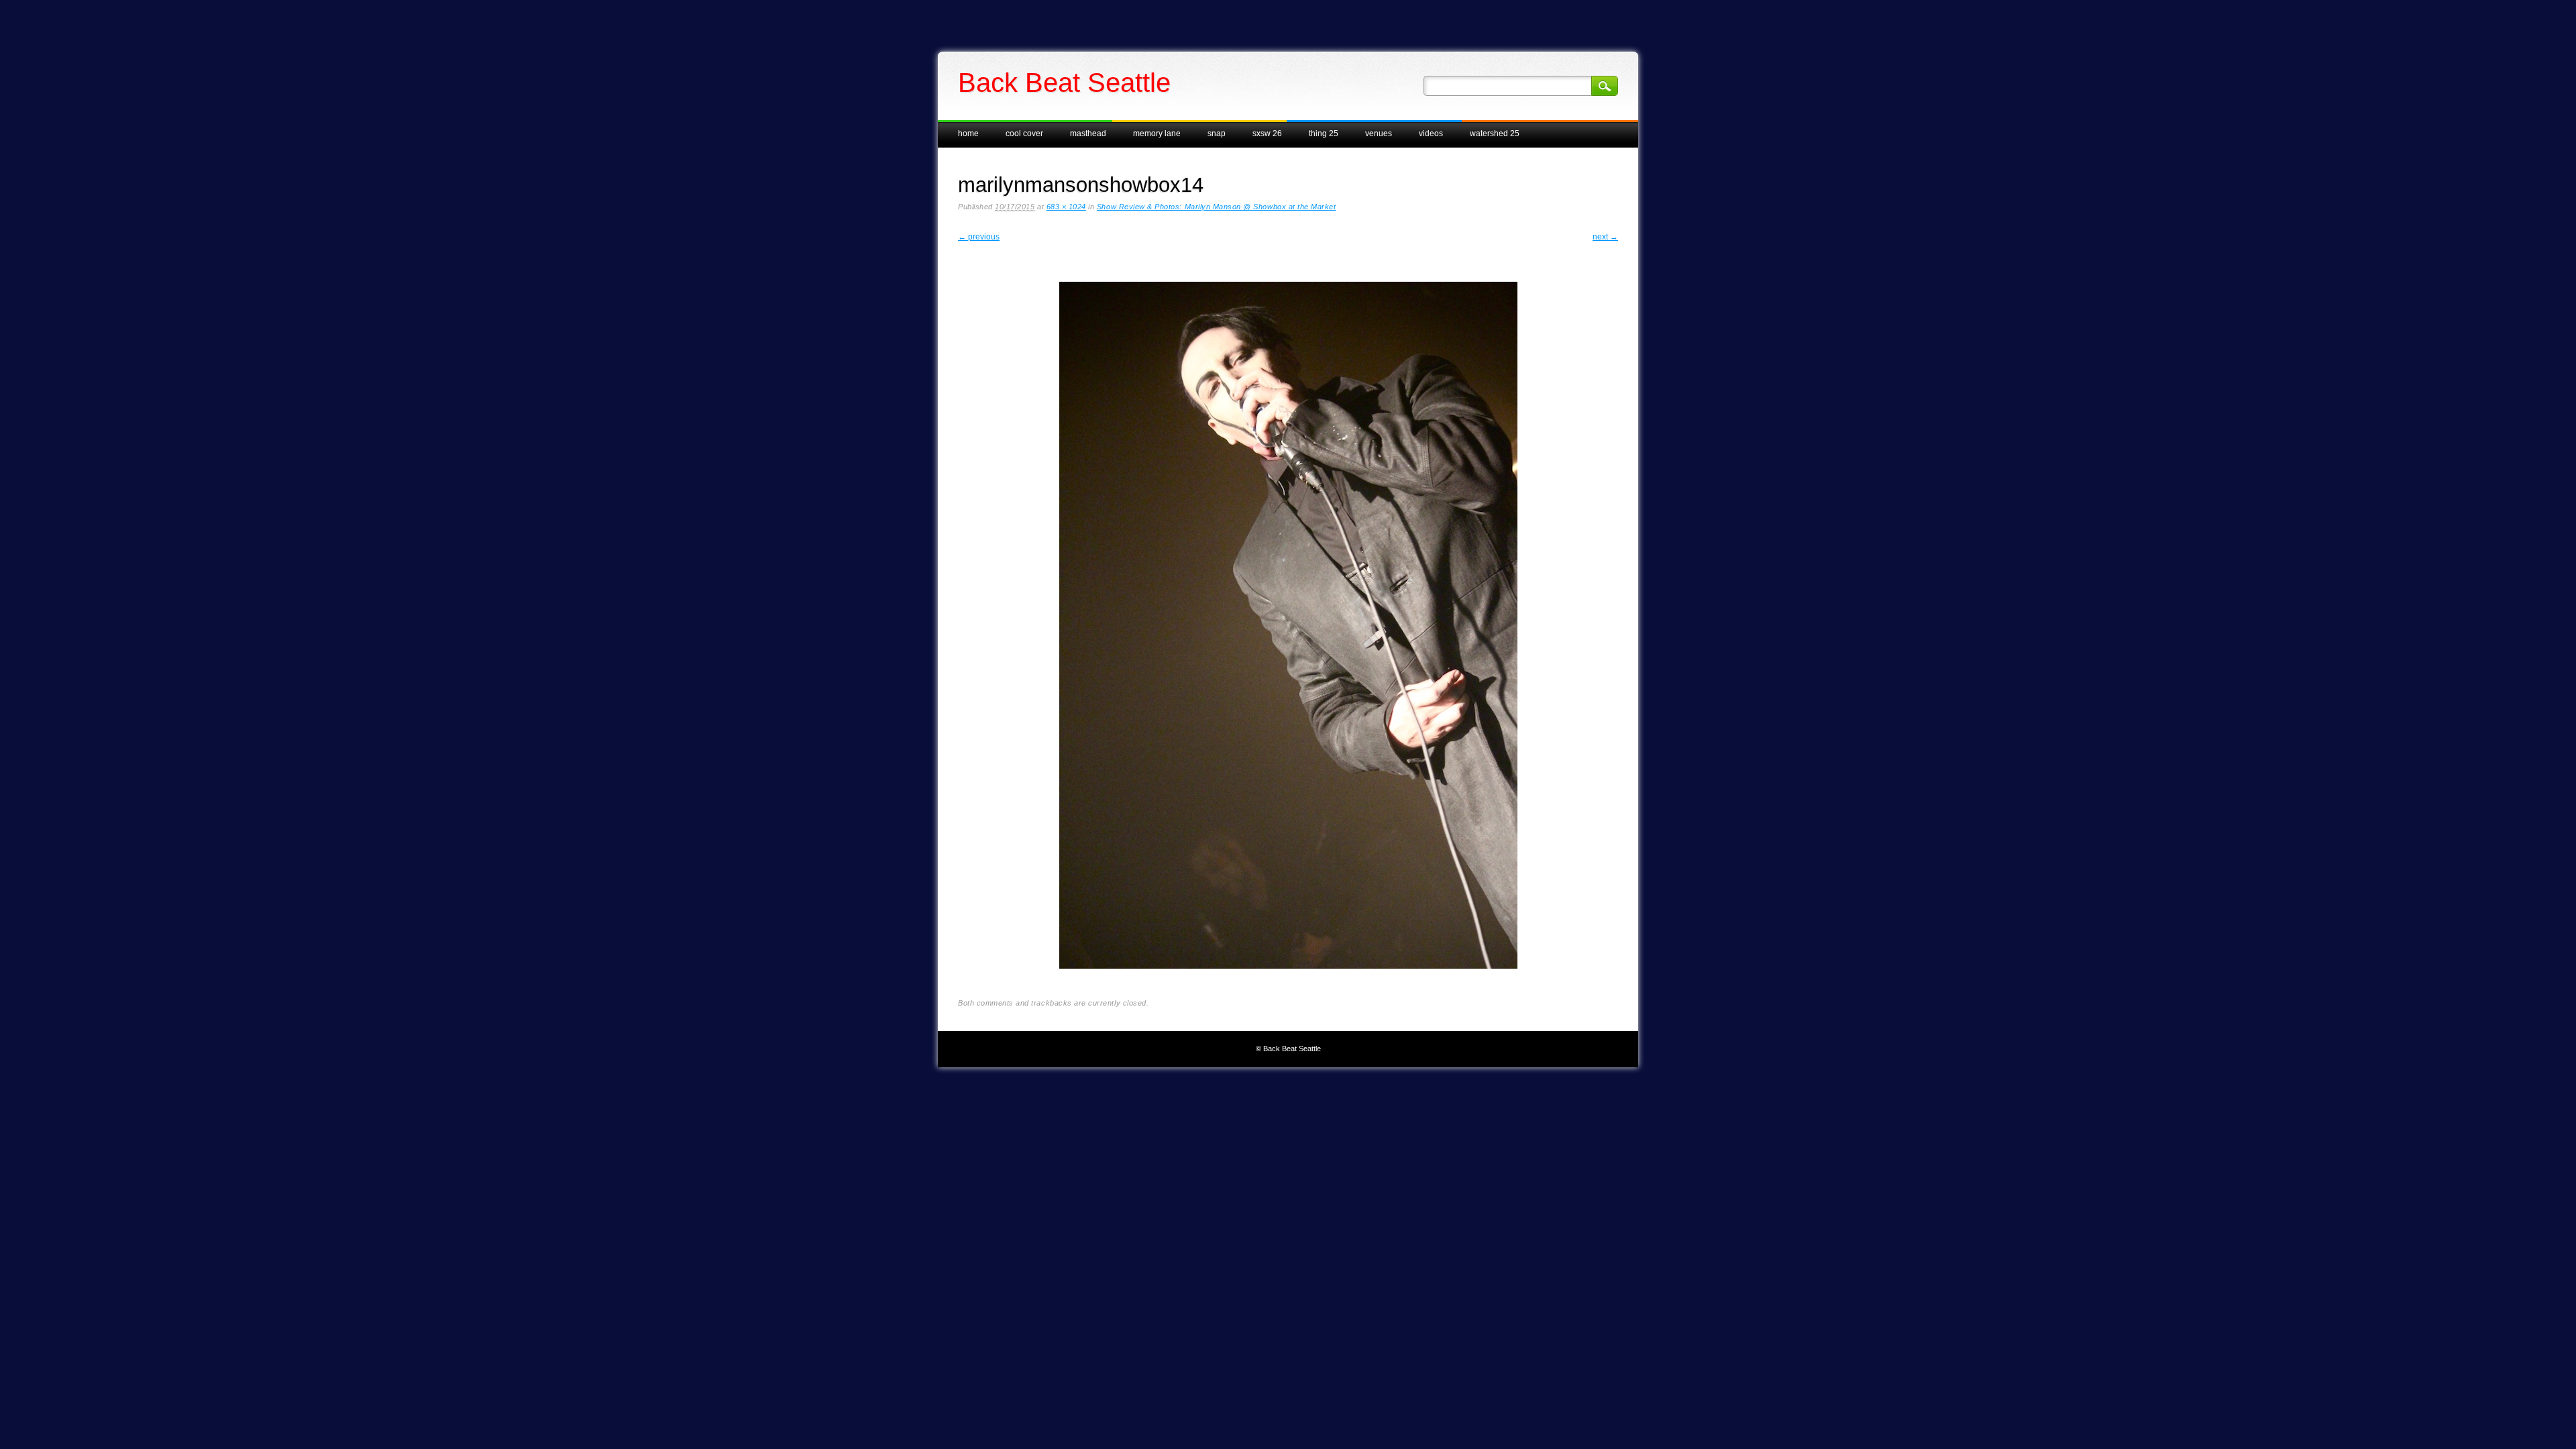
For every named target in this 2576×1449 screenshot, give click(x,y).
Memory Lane (1157, 133)
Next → (1605, 237)
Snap (1217, 133)
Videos (1431, 133)
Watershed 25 (1495, 133)
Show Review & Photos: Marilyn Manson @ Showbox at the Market (1217, 207)
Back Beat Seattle (1064, 83)
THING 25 (1324, 133)
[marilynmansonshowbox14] (1288, 979)
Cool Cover (1024, 133)
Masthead (1088, 133)
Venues (1379, 133)
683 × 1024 (1066, 207)
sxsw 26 (1267, 133)
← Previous (979, 237)
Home (968, 133)
